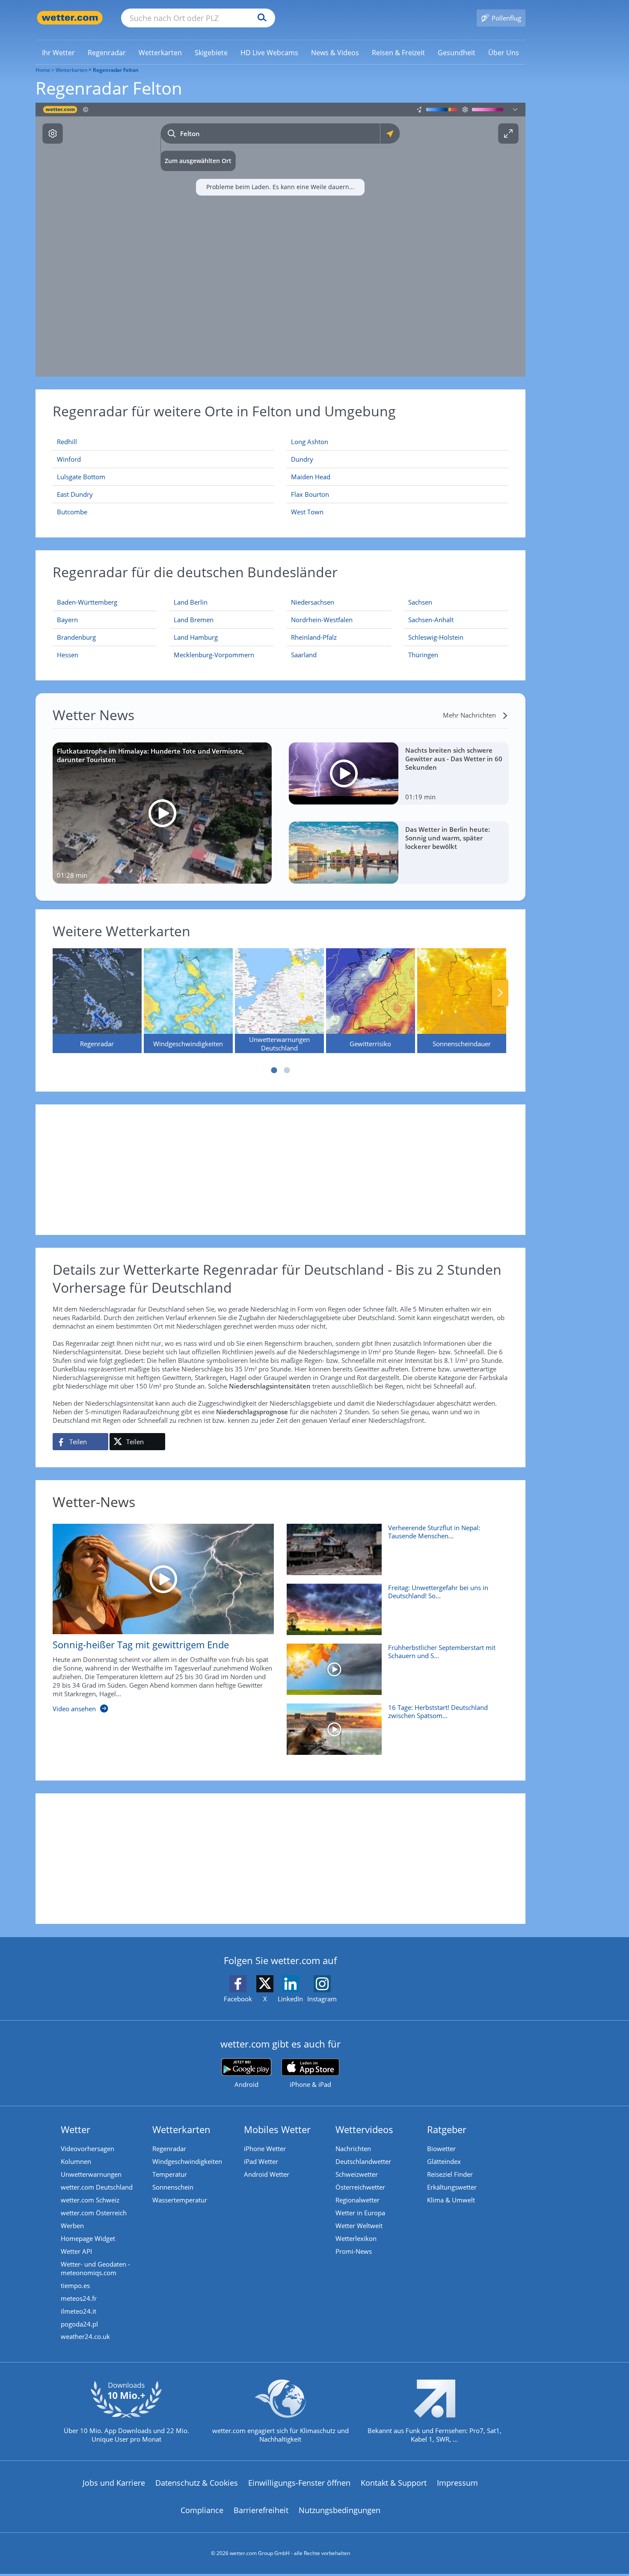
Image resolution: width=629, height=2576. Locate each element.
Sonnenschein (173, 2187)
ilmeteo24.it (79, 2311)
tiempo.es (75, 2285)
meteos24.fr (79, 2298)
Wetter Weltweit (359, 2226)
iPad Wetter (261, 2161)
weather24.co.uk (85, 2336)
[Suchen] (260, 18)
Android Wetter (267, 2174)
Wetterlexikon (356, 2238)
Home (43, 70)
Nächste (500, 993)
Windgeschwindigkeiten (187, 2161)
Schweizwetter (357, 2174)
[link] (58, 53)
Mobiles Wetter (277, 2129)
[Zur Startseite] (70, 18)
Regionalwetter (358, 2200)
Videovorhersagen (88, 2149)
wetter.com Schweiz (90, 2200)
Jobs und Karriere (114, 2483)
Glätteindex (444, 2161)
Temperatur (170, 2174)
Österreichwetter (360, 2187)
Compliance (202, 2510)
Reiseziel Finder (450, 2174)
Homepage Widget (88, 2238)
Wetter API (76, 2251)
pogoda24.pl (79, 2324)
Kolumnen (76, 2161)
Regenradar (169, 2149)
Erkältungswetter (452, 2187)
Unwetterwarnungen (91, 2174)
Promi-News (354, 2251)
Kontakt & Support (394, 2483)
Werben (72, 2226)
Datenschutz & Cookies (197, 2483)
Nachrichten (353, 2149)
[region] (280, 240)
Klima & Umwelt (451, 2200)
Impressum (457, 2483)
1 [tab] (274, 1070)
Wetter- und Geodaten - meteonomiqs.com (95, 2268)
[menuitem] (58, 52)
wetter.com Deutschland (97, 2187)
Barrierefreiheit (261, 2510)
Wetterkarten (71, 70)
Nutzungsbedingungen (340, 2510)
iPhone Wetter (265, 2149)
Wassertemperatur (180, 2200)
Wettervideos (364, 2129)
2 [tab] (287, 1070)
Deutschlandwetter (363, 2161)
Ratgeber (447, 2129)
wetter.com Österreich (94, 2213)
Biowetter (441, 2149)
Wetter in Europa (360, 2213)
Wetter (76, 2129)
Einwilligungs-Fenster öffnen (299, 2483)
